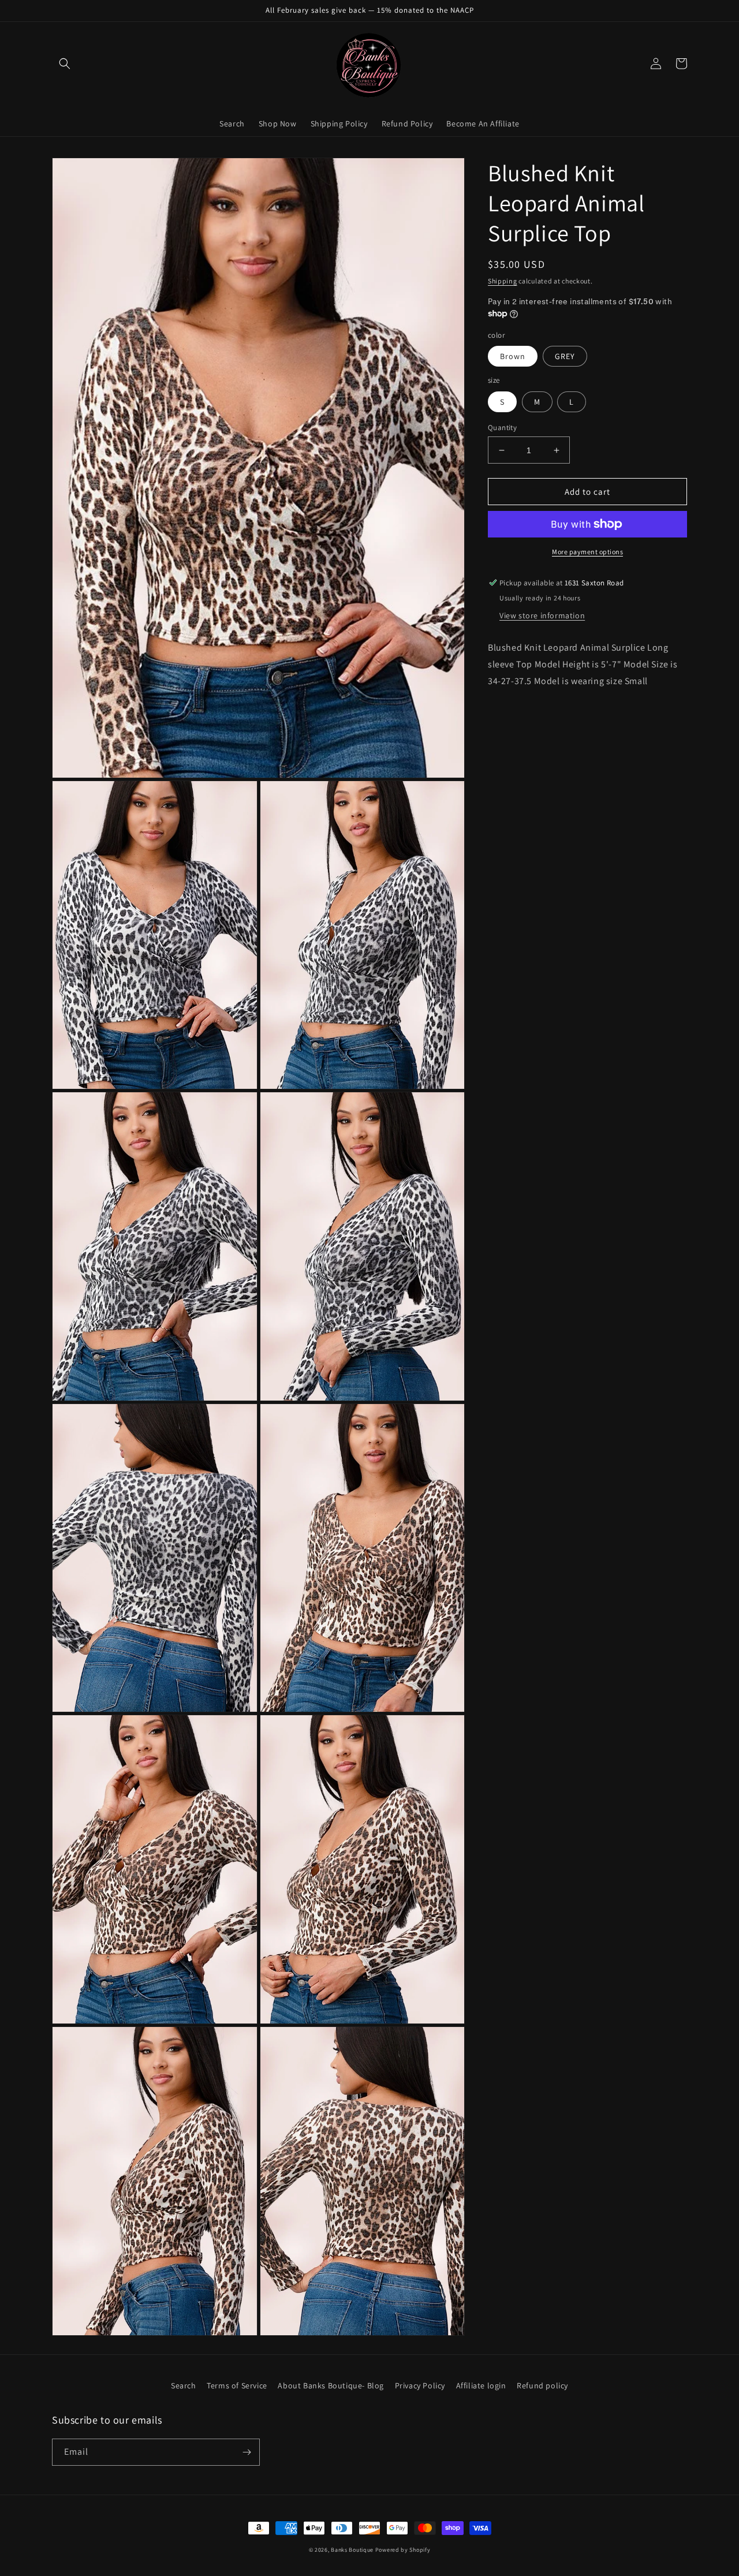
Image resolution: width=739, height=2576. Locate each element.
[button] (65, 64)
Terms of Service (237, 2385)
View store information (542, 615)
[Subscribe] (247, 2452)
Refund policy (542, 2385)
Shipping (503, 281)
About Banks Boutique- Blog (331, 2385)
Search (184, 2385)
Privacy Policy (420, 2385)
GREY (565, 356)
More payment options (587, 552)
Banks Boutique (352, 2550)
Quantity (502, 428)
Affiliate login (481, 2385)
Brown (513, 356)
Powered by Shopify (403, 2550)
